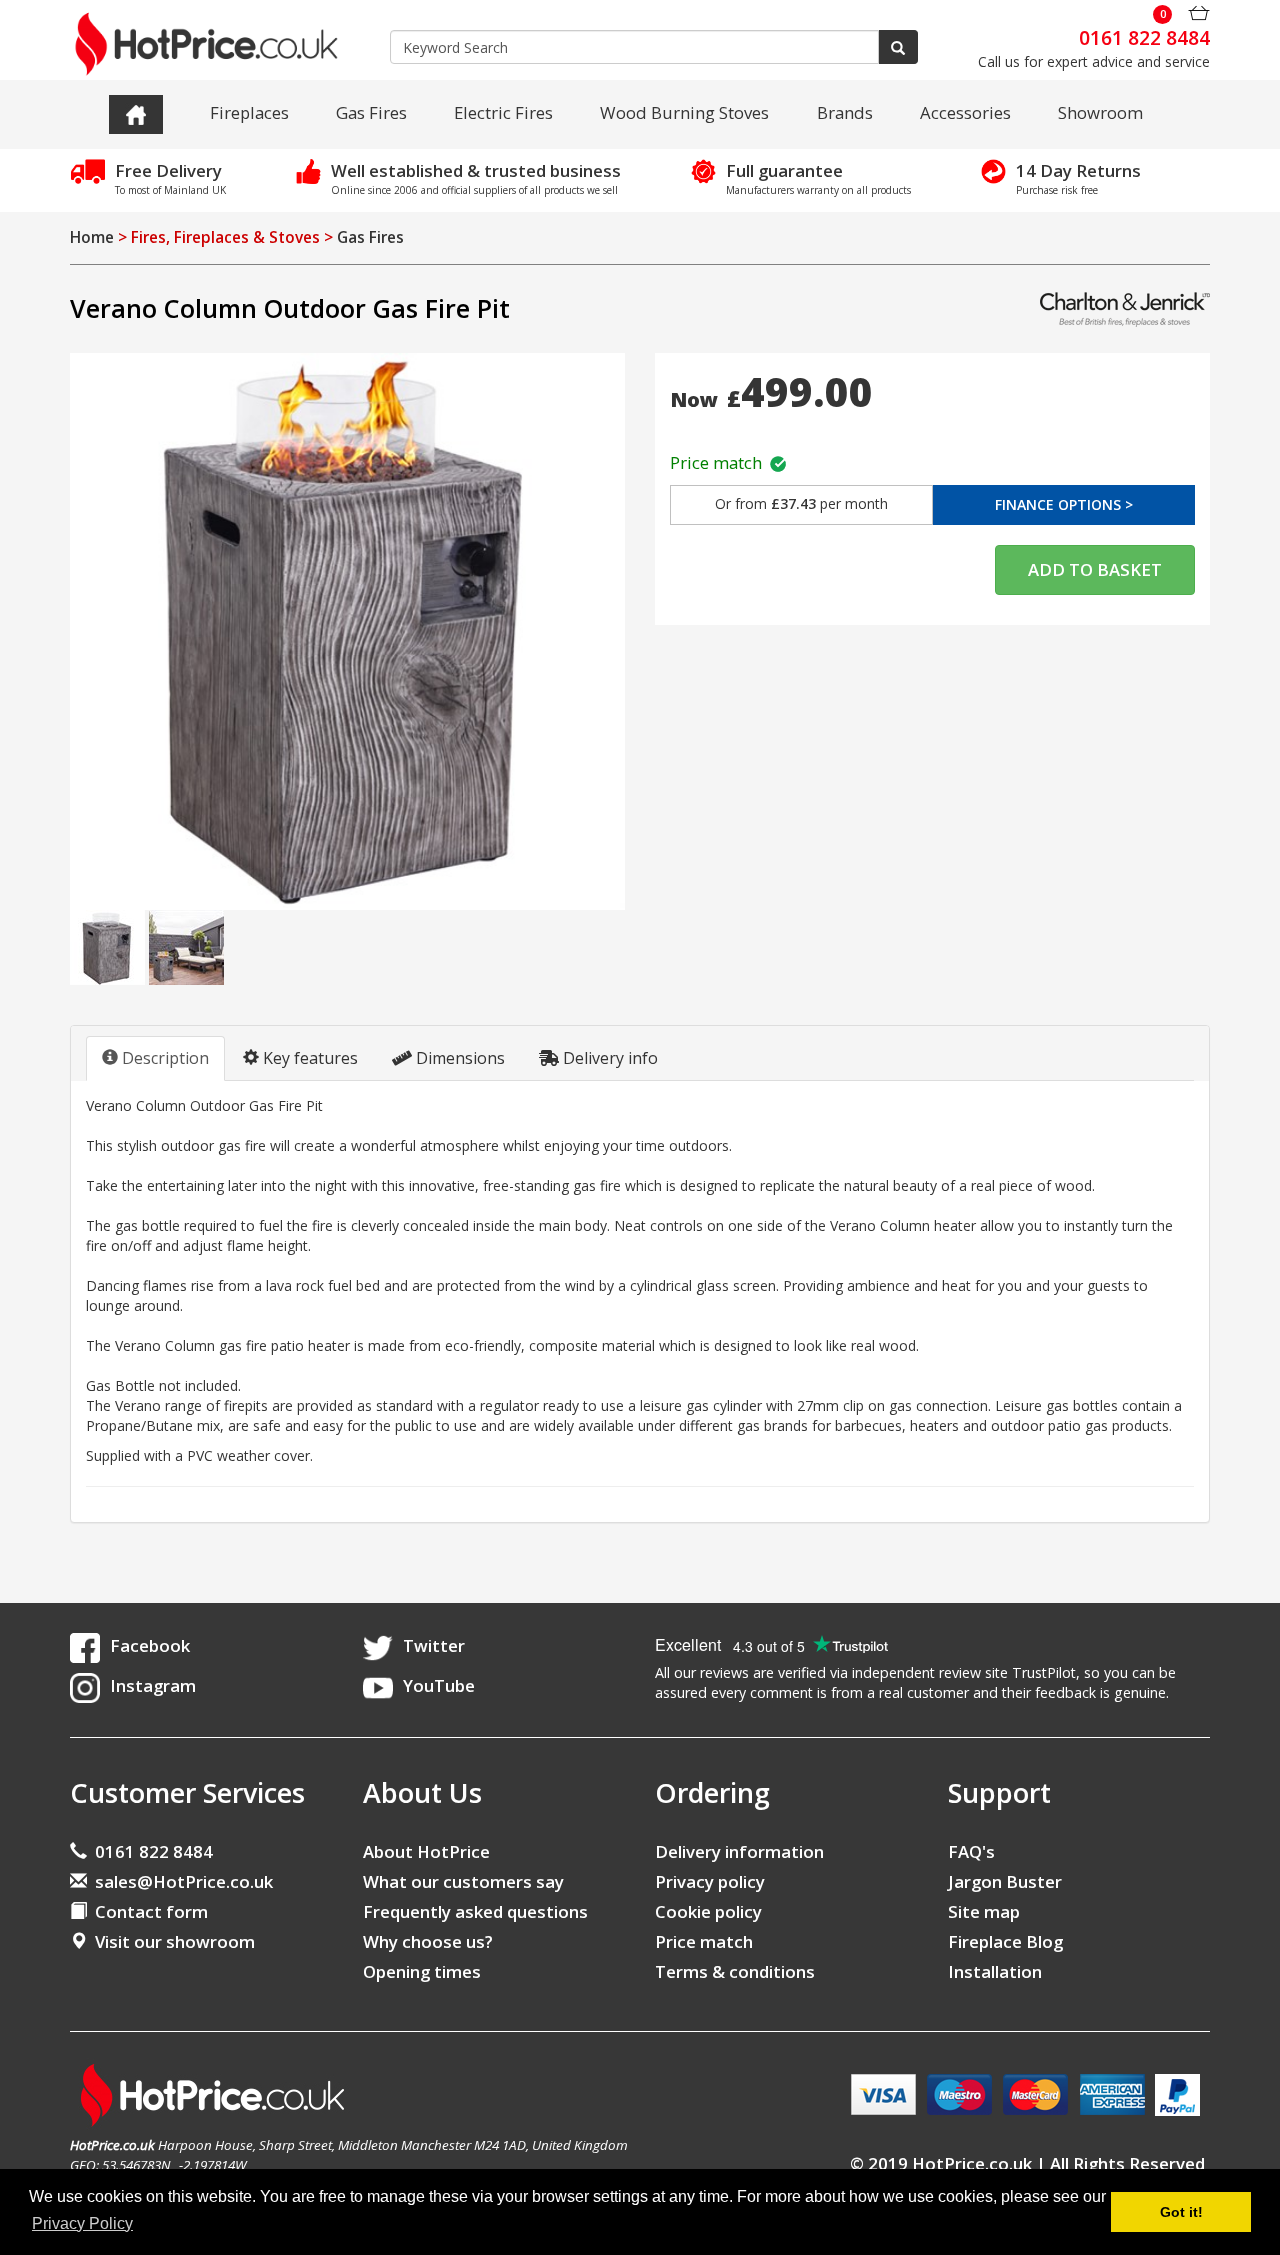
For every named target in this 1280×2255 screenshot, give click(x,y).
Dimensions (458, 1058)
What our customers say (463, 1881)
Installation (995, 1971)
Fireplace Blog (1005, 1941)
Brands (845, 112)
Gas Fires (371, 112)
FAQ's (971, 1851)
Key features (308, 1058)
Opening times (422, 1971)
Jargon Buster (1005, 1881)
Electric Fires (503, 112)
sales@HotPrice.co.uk (184, 1881)
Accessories (965, 112)
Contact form (147, 1911)
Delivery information (739, 1851)
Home (92, 237)
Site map (984, 1911)
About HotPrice (426, 1851)
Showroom (1100, 112)
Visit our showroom (171, 1941)
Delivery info (608, 1058)
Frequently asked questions (475, 1911)
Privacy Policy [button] (82, 2223)
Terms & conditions (735, 1971)
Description (163, 1058)
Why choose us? (428, 1941)
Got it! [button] (1181, 2212)
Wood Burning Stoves (684, 112)
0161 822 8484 (150, 1851)
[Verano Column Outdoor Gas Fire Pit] (347, 630)
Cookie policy (708, 1911)
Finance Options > (1064, 504)
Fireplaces (249, 112)
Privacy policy (710, 1881)
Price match (720, 462)
